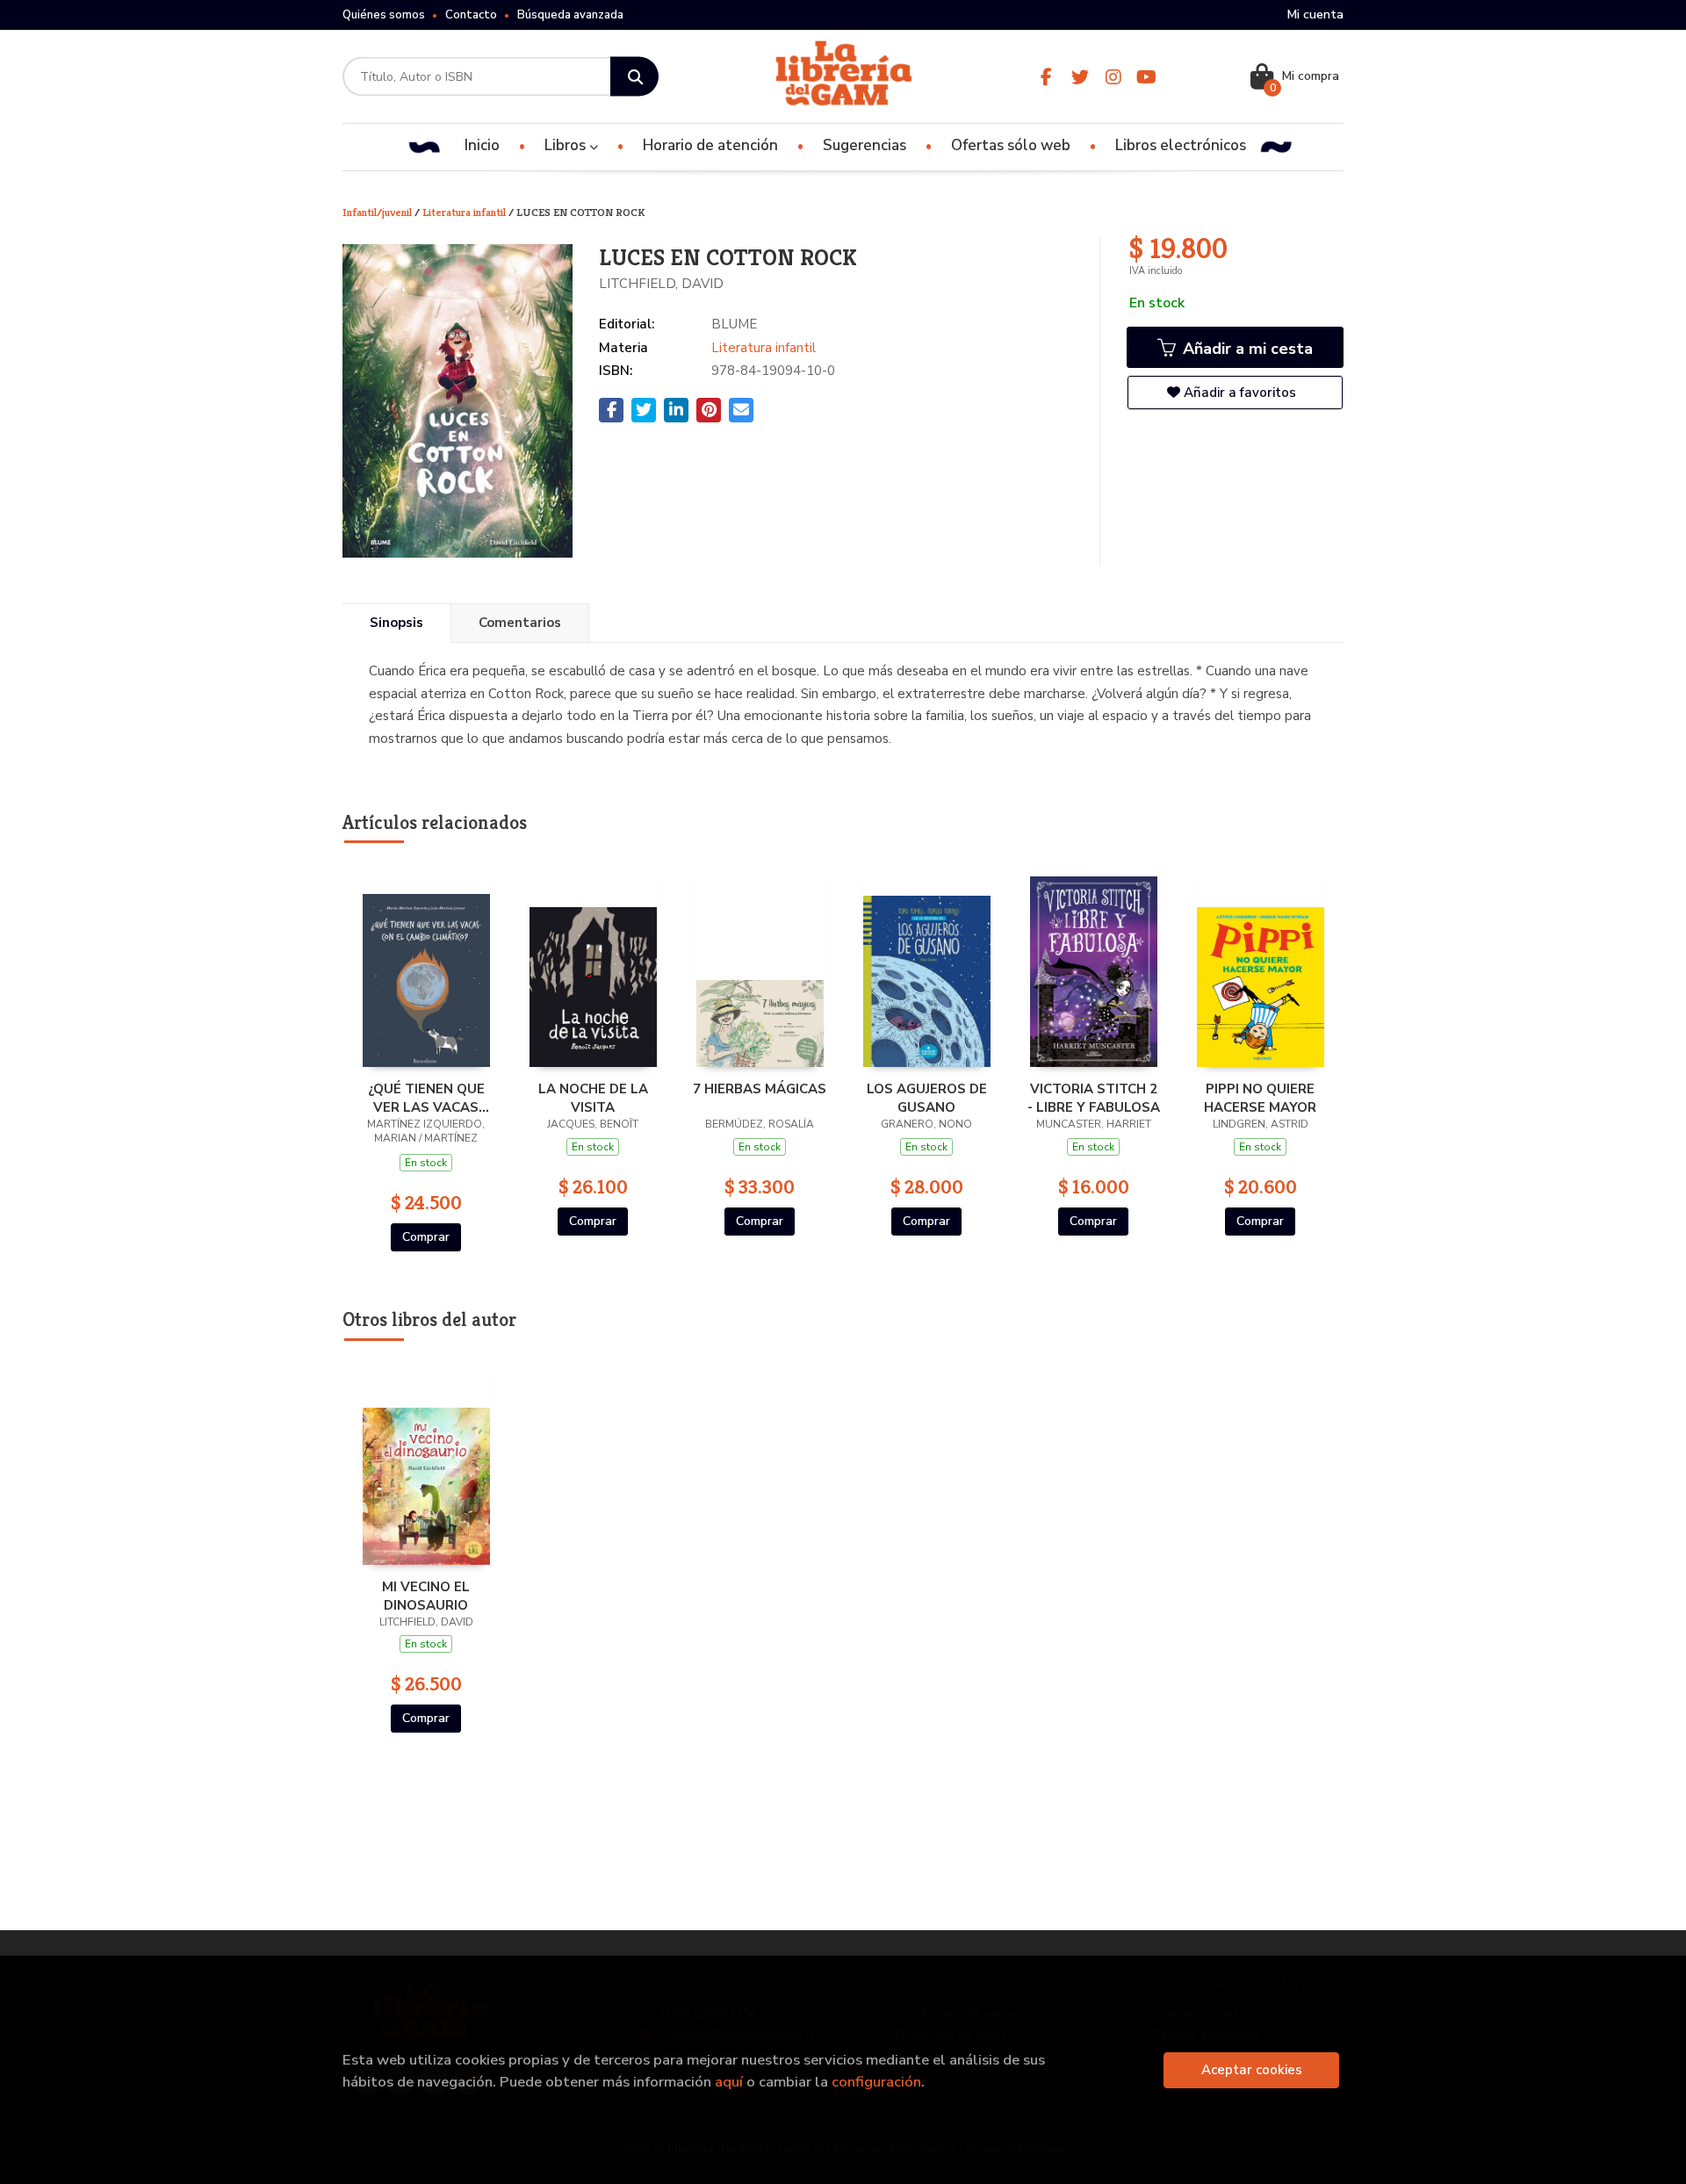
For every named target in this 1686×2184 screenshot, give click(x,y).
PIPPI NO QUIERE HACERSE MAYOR (1260, 1098)
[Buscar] (634, 77)
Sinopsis (396, 623)
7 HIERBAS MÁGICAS (760, 1089)
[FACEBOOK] (1046, 77)
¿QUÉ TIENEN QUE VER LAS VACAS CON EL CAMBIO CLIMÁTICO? (426, 1098)
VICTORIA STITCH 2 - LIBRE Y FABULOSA (1094, 1098)
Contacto (471, 15)
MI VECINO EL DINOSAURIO (426, 1596)
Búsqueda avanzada (570, 15)
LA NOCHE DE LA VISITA (593, 1098)
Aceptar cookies (1252, 2070)
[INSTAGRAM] (1113, 77)
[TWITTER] (1080, 77)
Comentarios (520, 623)
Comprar (426, 1237)
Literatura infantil (465, 212)
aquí (729, 2082)
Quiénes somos (384, 15)
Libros (567, 145)
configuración (876, 2082)
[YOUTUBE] (1146, 77)
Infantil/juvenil (378, 212)
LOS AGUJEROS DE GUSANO (927, 1098)
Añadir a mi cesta (1246, 349)
